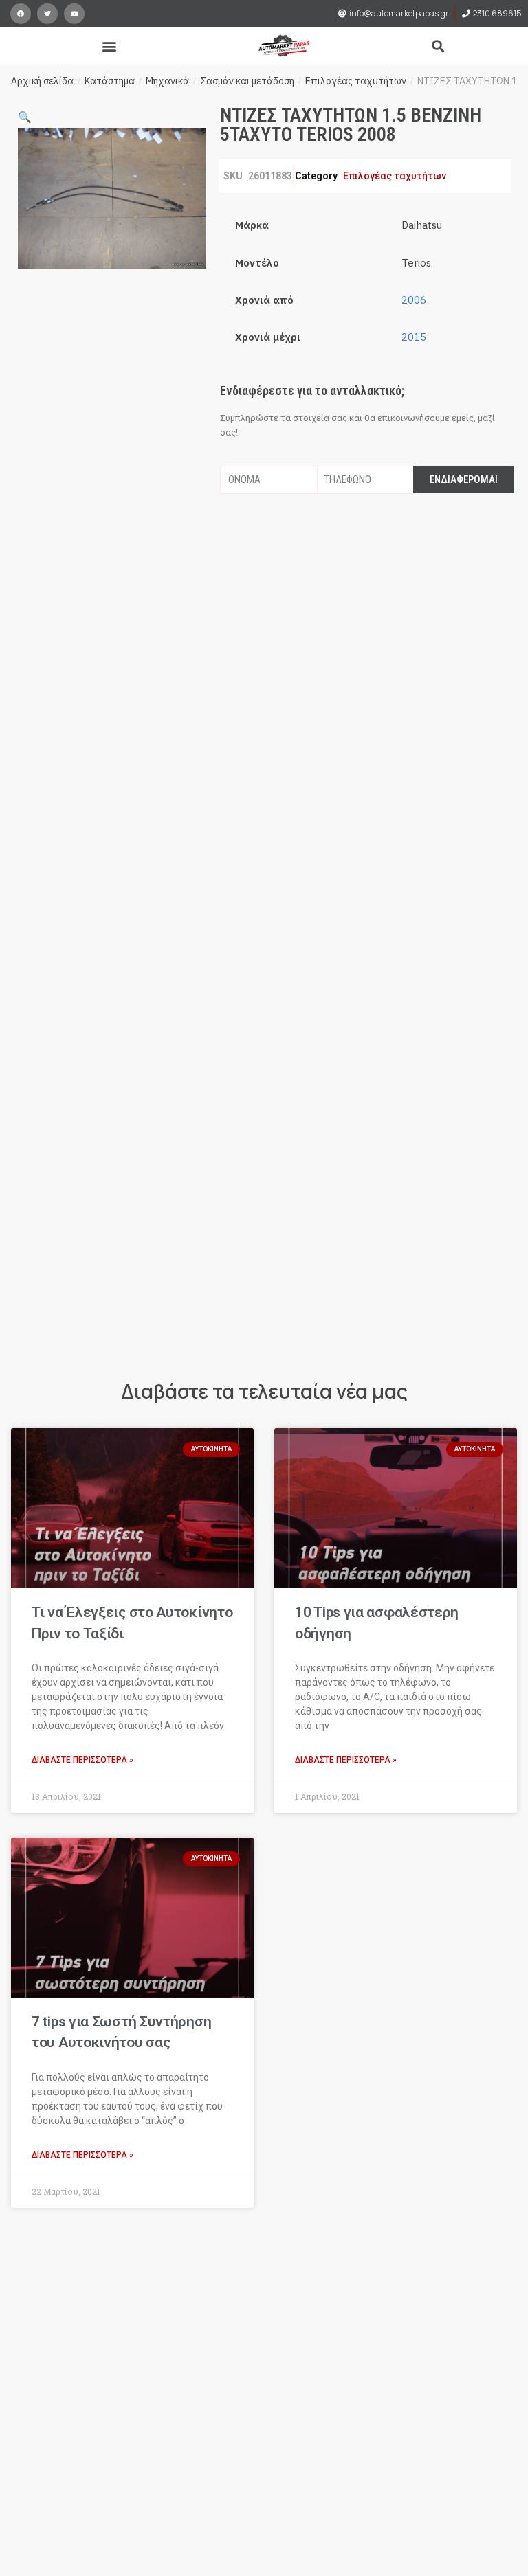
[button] (109, 46)
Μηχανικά (167, 81)
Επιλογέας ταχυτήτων (356, 81)
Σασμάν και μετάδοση (247, 81)
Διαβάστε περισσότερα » (82, 1760)
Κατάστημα (110, 81)
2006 (414, 300)
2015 (414, 337)
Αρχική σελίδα (42, 81)
